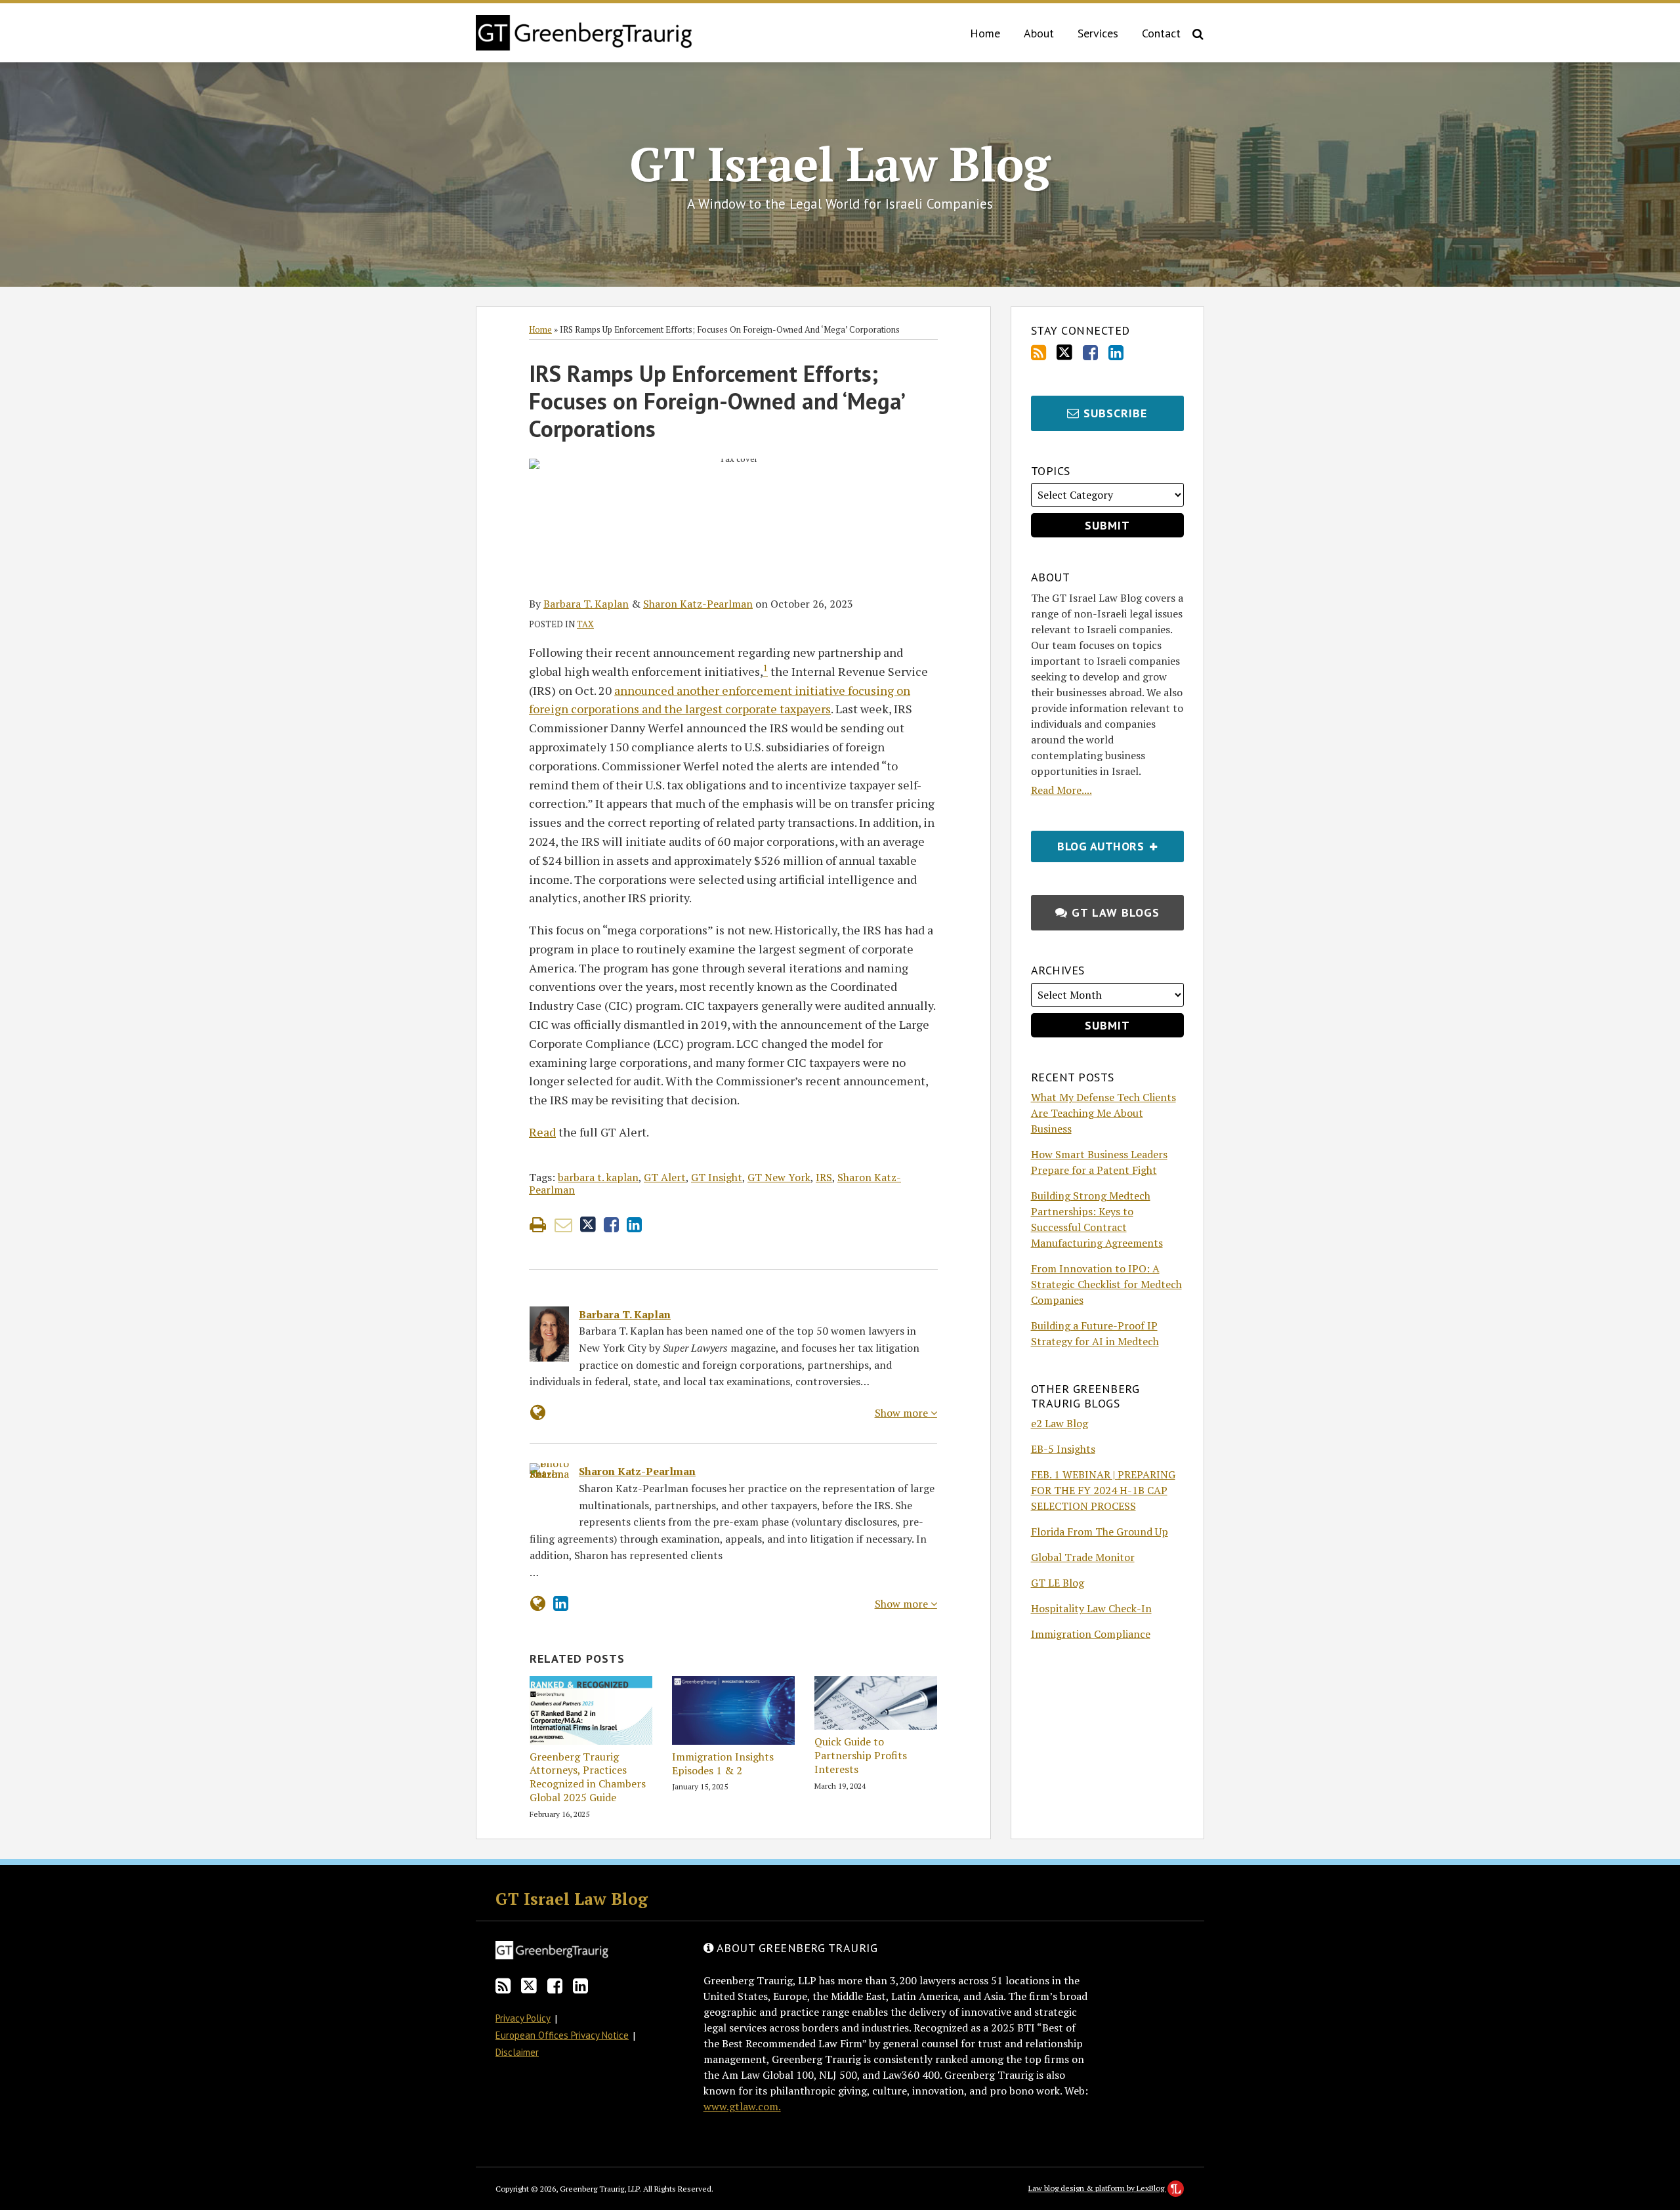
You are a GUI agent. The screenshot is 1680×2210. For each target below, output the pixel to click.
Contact (1161, 33)
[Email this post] (563, 1225)
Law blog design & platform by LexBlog (1097, 2188)
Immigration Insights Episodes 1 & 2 (723, 1764)
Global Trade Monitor (1083, 1557)
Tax (585, 624)
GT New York (779, 1177)
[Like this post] (611, 1225)
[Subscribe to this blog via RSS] (1039, 353)
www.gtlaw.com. (742, 2106)
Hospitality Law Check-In (1091, 1608)
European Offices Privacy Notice (562, 2035)
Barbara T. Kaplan (586, 604)
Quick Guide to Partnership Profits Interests (861, 1755)
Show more (903, 1413)
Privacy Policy (523, 2018)
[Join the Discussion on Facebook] (1090, 353)
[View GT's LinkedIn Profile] (1116, 353)
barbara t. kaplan (598, 1177)
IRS (824, 1177)
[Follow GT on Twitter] (1064, 352)
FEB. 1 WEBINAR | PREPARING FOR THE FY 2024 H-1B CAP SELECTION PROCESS (1103, 1490)
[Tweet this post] (588, 1225)
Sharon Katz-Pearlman (698, 604)
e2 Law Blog (1060, 1423)
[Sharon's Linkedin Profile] (561, 1603)
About (1039, 33)
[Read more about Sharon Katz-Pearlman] (538, 1603)
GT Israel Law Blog (840, 163)
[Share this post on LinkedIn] (634, 1225)
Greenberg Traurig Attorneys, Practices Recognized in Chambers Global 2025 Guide (588, 1777)
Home (985, 33)
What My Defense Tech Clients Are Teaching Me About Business (1103, 1113)
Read (542, 1132)
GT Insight (717, 1177)
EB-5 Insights (1063, 1449)
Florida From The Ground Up (1100, 1532)
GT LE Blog (1058, 1583)
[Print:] (538, 1224)
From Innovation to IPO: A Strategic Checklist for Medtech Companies (1106, 1284)
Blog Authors (1089, 842)
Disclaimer (517, 2052)
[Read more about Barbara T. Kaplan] (538, 1412)
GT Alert (665, 1177)
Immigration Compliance (1091, 1634)
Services (1098, 33)
